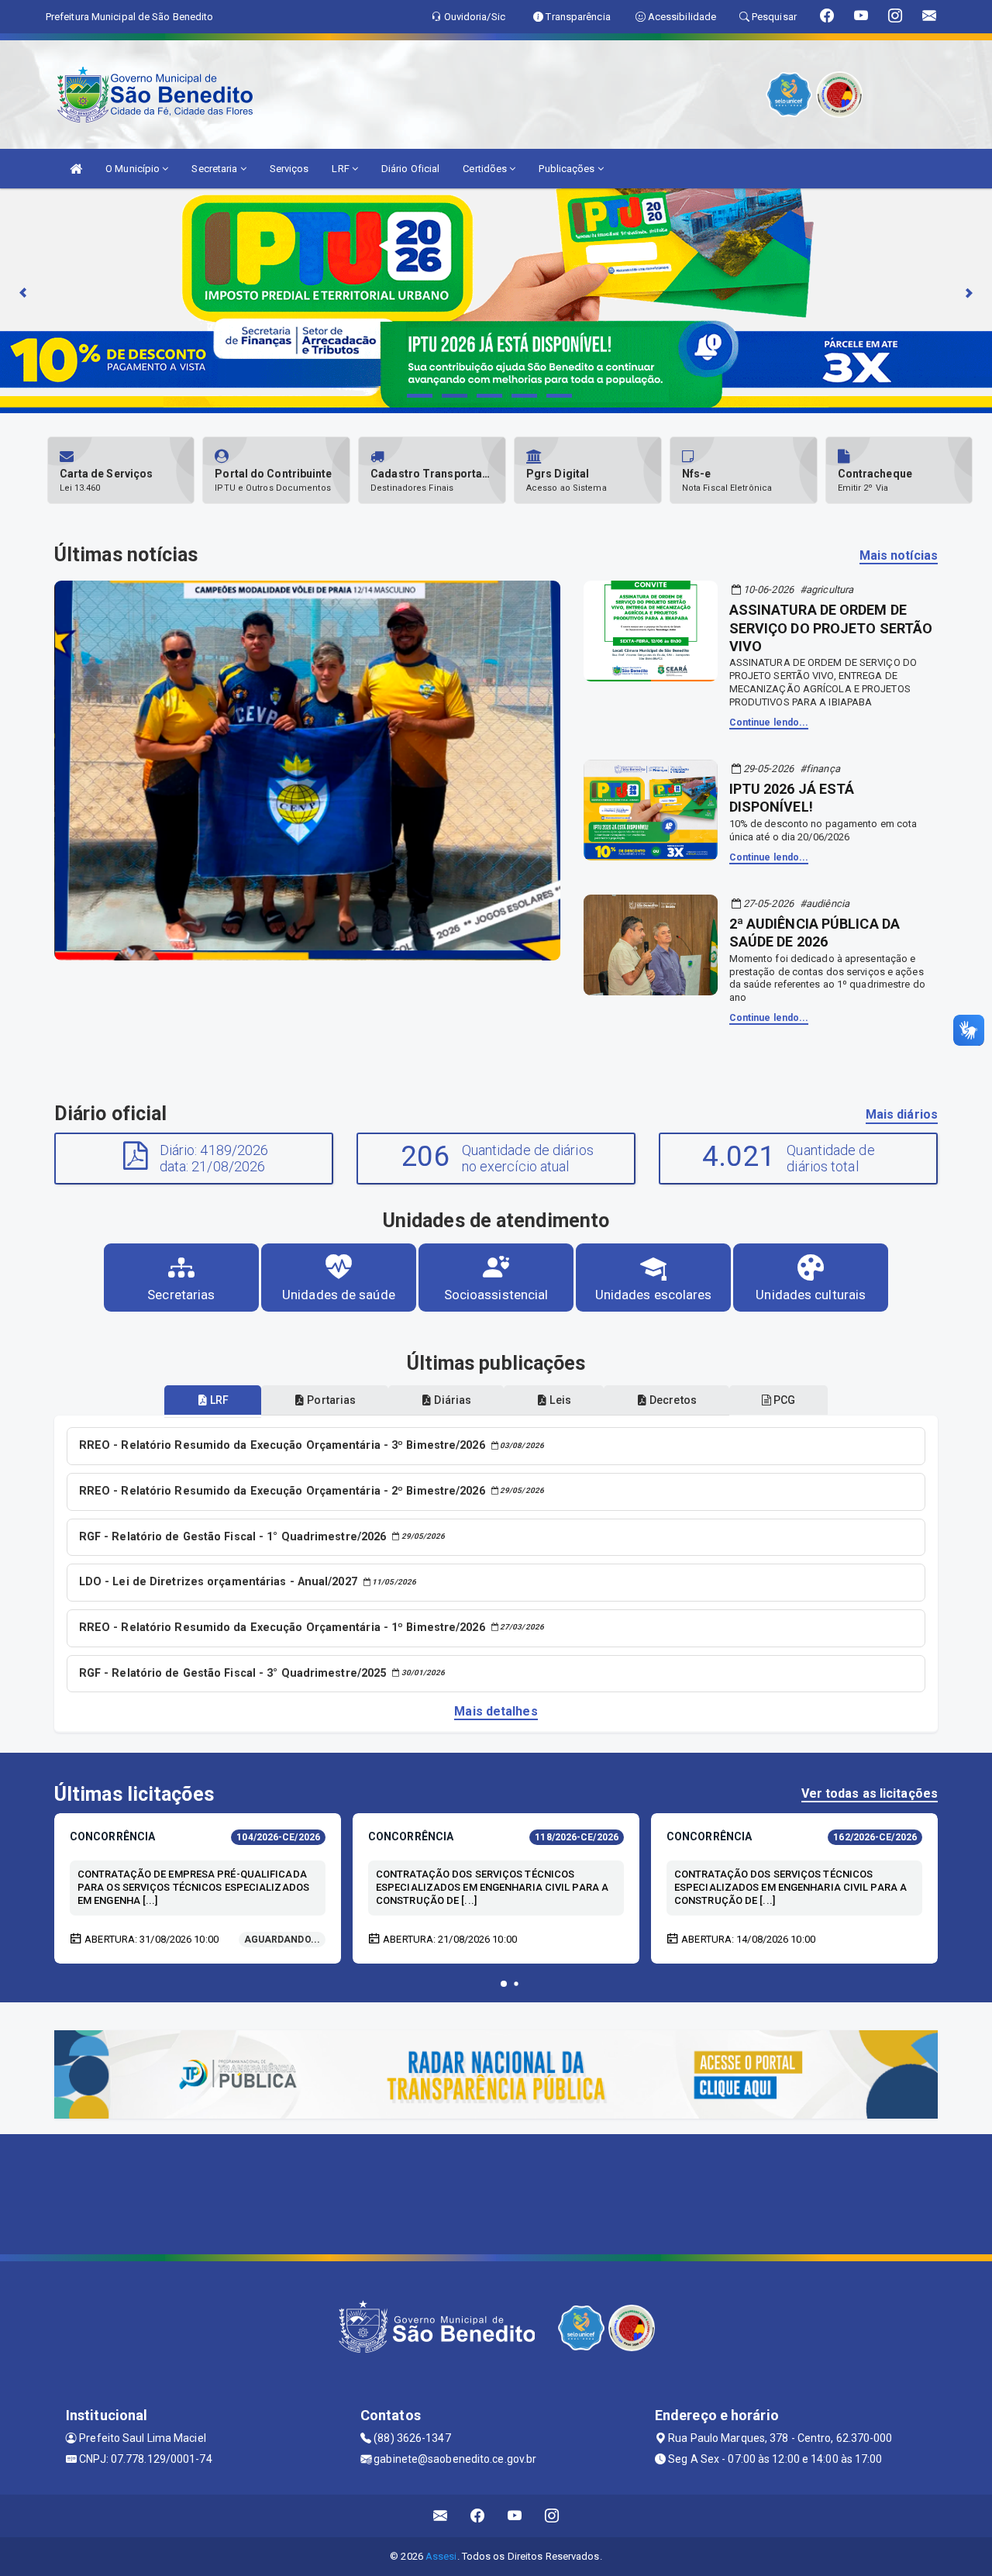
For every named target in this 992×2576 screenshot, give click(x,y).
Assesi (441, 2556)
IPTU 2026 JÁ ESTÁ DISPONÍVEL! (792, 798)
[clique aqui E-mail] (441, 2516)
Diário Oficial (410, 169)
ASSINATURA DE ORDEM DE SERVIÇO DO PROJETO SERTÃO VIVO (831, 628)
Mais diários (902, 1114)
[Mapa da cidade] (496, 2192)
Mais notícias (899, 555)
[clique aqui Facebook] (478, 2516)
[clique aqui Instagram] (552, 2516)
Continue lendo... (769, 722)
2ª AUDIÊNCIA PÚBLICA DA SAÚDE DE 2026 (815, 933)
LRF (341, 169)
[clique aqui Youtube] (515, 2516)
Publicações (568, 169)
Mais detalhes (496, 1711)
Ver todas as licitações (870, 1793)
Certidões (486, 169)
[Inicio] (76, 169)
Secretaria (215, 169)
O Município (134, 169)
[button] (504, 1984)
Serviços (289, 169)
